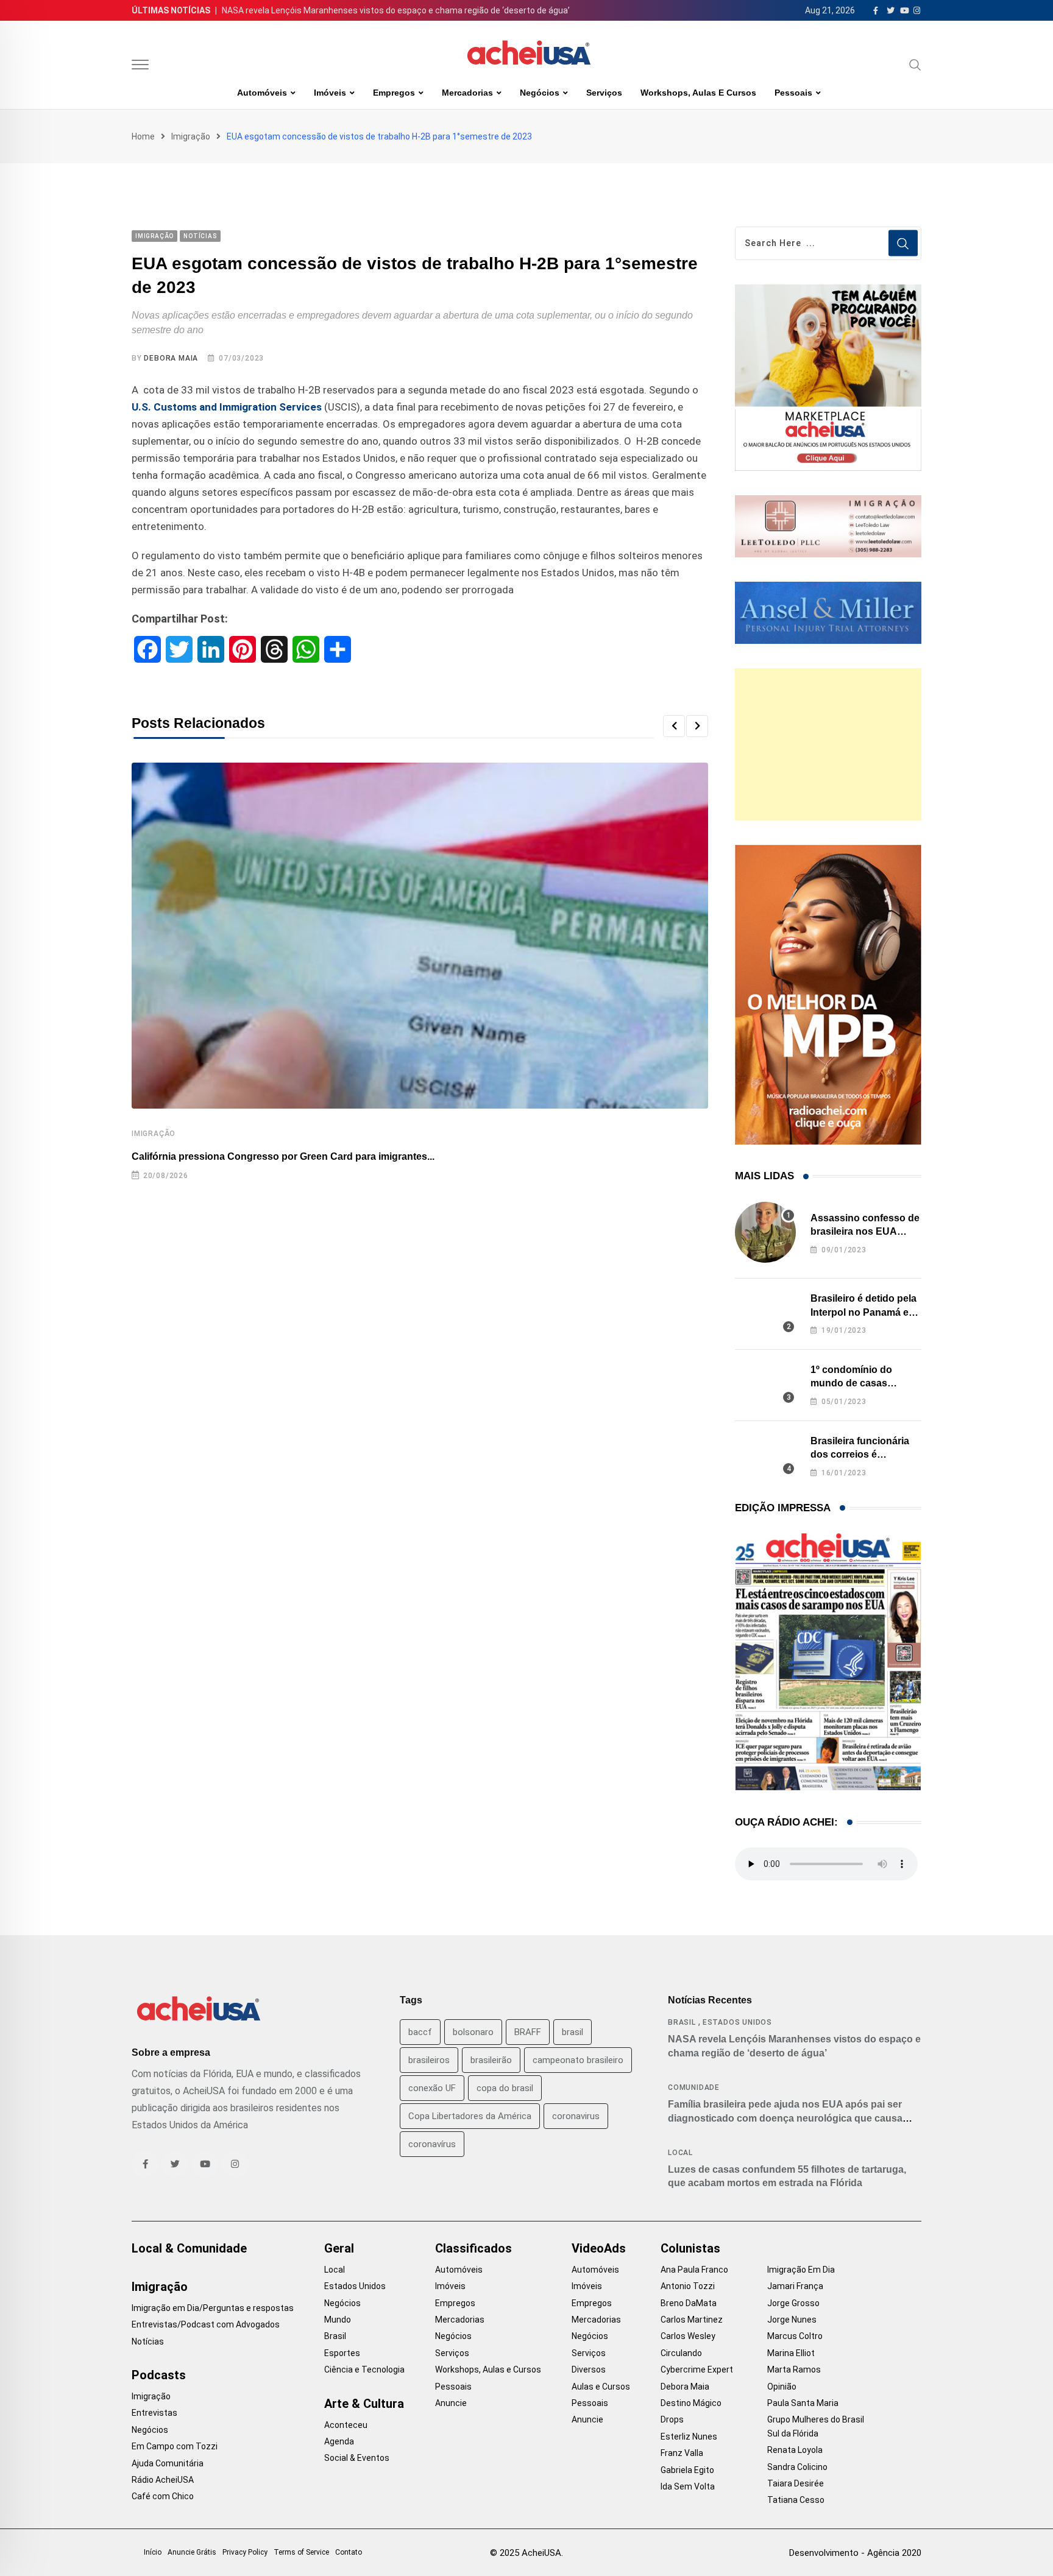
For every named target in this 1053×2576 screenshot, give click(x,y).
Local (680, 2153)
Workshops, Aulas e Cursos (698, 93)
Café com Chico (163, 2496)
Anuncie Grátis (192, 2552)
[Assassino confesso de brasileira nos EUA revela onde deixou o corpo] (765, 1232)
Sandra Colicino (797, 2467)
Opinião (782, 2387)
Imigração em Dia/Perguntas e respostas (213, 2308)
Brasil (682, 2022)
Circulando (681, 2353)
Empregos (394, 93)
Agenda (339, 2441)
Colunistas (690, 2248)
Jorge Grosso (793, 2303)
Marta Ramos (794, 2370)
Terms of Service (301, 2552)
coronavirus (576, 2116)
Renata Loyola (795, 2450)
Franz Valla (682, 2453)
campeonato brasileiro (578, 2060)
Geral (339, 2248)
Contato (349, 2552)
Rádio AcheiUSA (163, 2480)
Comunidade (694, 2087)
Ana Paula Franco (694, 2270)
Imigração (191, 136)
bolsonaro (473, 2032)
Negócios (540, 93)
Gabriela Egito (687, 2470)
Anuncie (451, 2403)
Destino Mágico (691, 2403)
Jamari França (795, 2286)
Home (143, 136)
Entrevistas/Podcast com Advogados (206, 2324)
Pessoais (793, 93)
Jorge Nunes (792, 2320)
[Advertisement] (828, 744)
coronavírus (432, 2144)
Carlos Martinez (692, 2320)
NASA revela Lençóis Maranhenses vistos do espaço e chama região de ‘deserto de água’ (396, 10)
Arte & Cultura (364, 2404)
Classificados (473, 2248)
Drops (672, 2419)
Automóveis (262, 93)
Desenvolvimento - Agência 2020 (855, 2553)
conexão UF (432, 2088)
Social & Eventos (357, 2458)
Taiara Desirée (796, 2483)
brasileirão (491, 2060)
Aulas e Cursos (601, 2387)
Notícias (148, 2341)
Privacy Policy (245, 2552)
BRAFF (528, 2032)
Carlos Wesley (688, 2336)
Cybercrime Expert (697, 2370)
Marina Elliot (791, 2353)
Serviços (604, 93)
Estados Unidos (737, 2022)
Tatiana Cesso (796, 2500)
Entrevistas (154, 2413)
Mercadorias (467, 93)
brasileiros (429, 2060)
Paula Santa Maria (803, 2403)
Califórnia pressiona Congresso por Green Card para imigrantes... (283, 1156)
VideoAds (599, 2248)
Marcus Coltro (795, 2336)
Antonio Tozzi (688, 2286)
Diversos (589, 2370)
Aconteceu (346, 2425)
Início (153, 2552)
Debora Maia (171, 358)
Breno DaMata (689, 2303)
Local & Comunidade (189, 2248)
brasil (573, 2032)
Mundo (338, 2320)
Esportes (342, 2353)
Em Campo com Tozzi (175, 2446)
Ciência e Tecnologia (364, 2370)
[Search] (915, 65)
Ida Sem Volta (688, 2486)
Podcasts (159, 2375)
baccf (420, 2032)
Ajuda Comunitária (168, 2463)
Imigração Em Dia (801, 2270)
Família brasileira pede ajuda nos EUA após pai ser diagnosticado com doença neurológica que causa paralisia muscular (785, 2118)
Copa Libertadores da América (470, 2116)
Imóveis (330, 93)
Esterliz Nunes (689, 2437)
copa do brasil (505, 2088)
